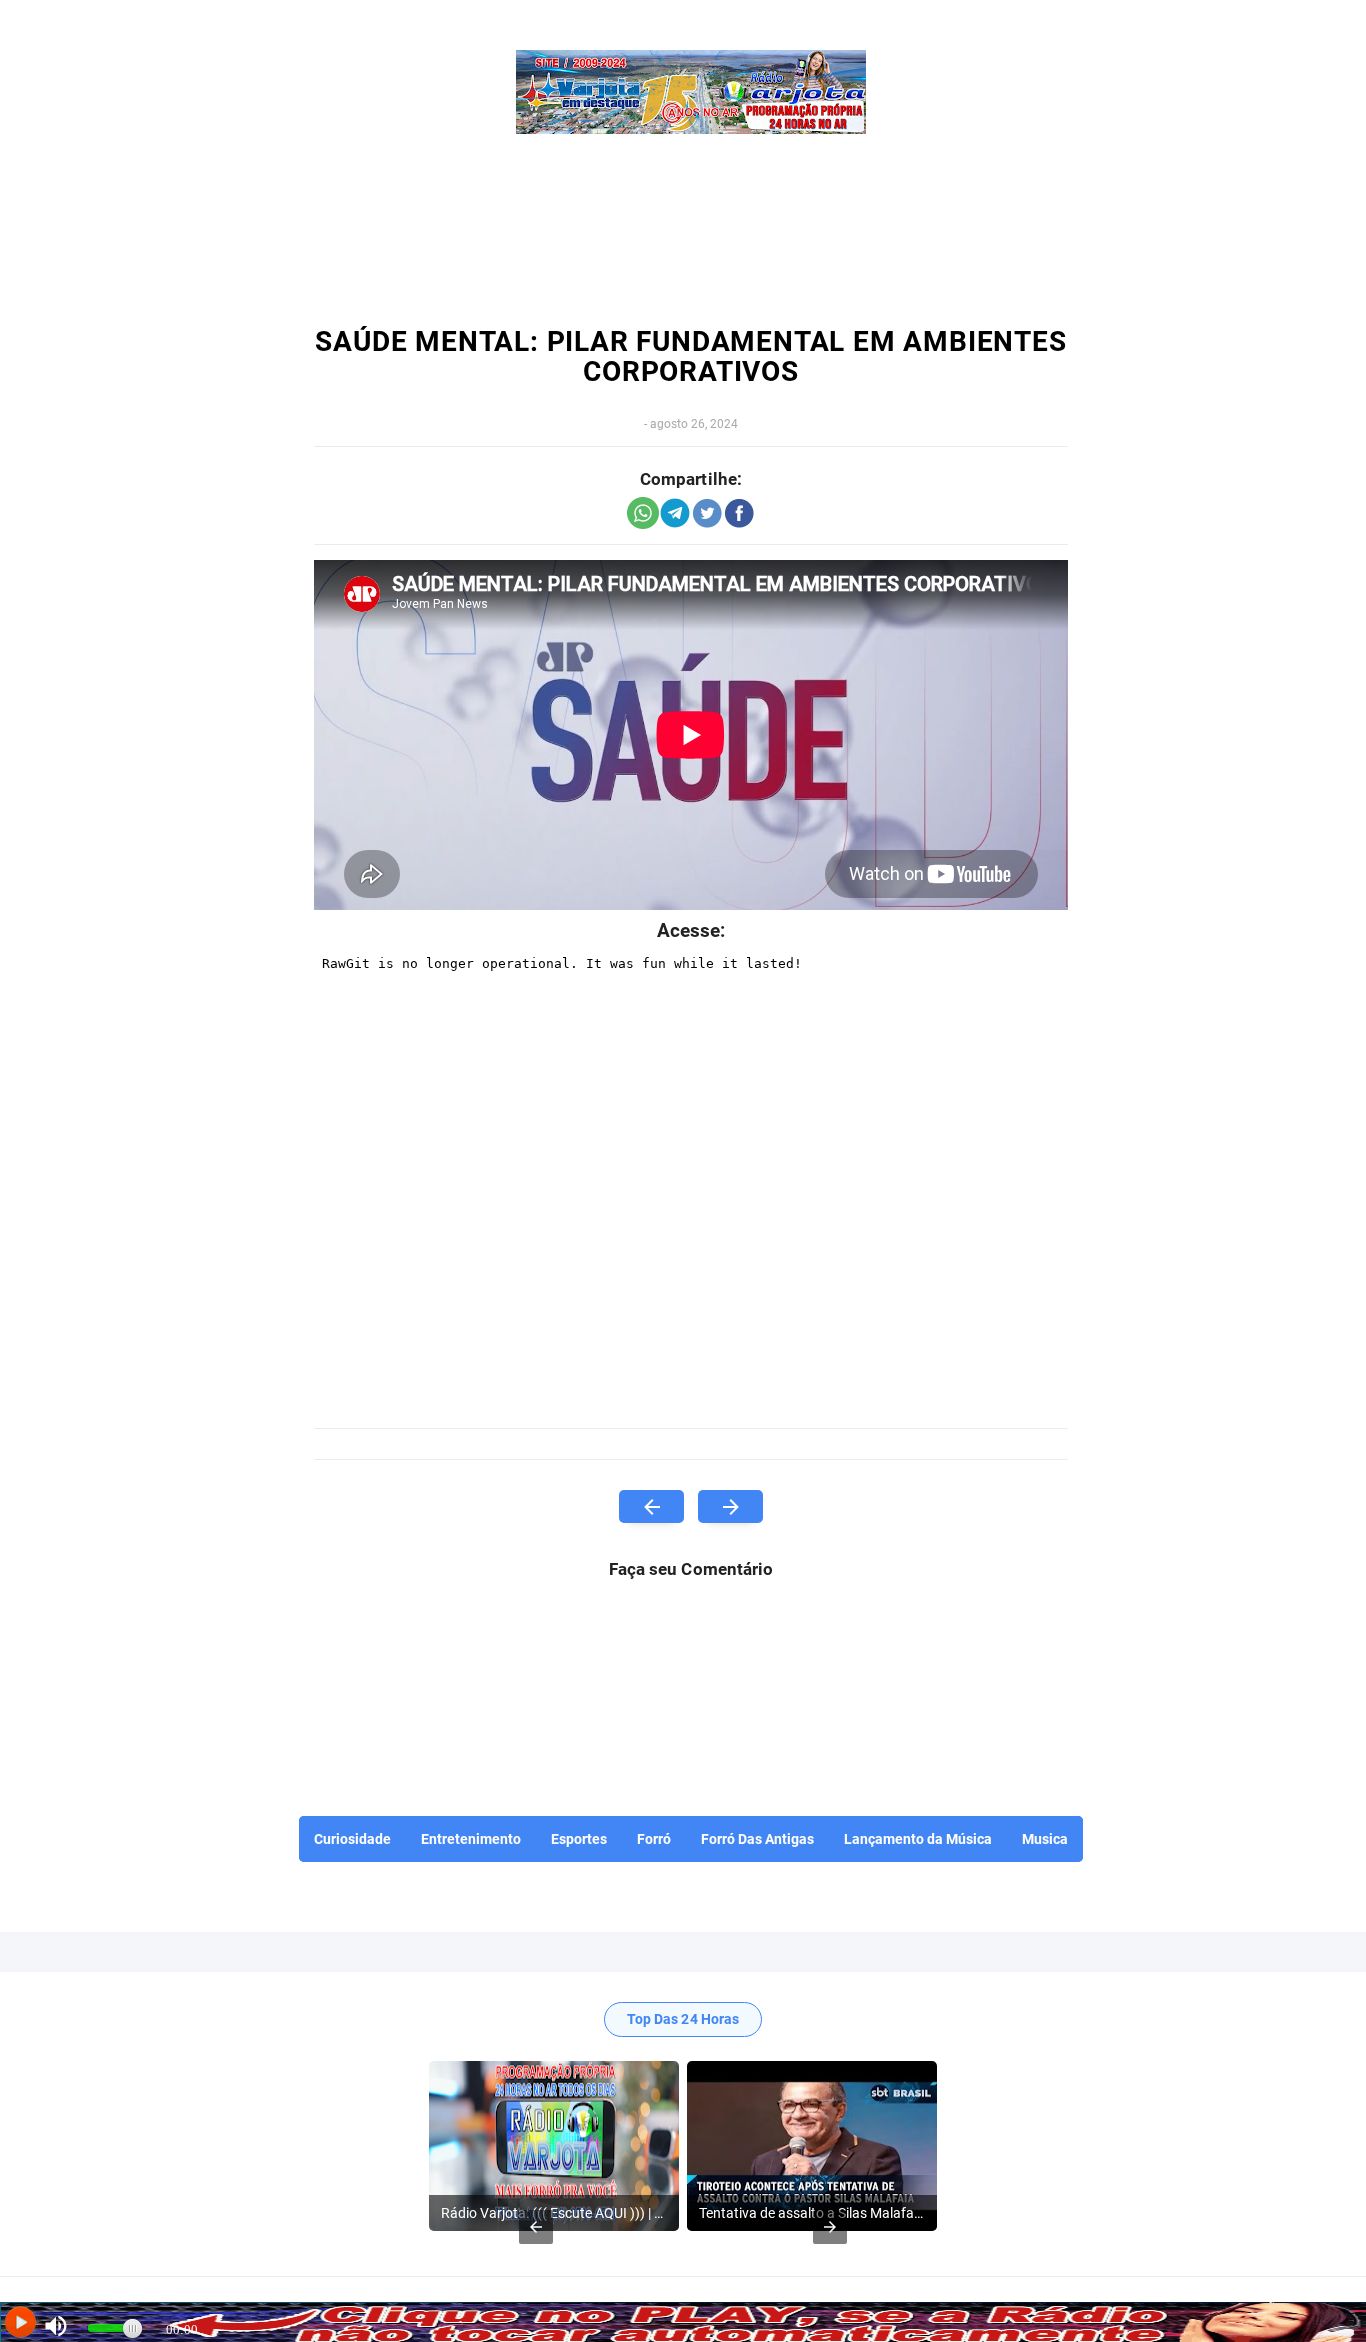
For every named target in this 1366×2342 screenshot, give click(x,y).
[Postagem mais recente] (651, 1506)
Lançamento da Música (918, 1839)
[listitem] (554, 2146)
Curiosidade (352, 1839)
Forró (654, 1839)
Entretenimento (471, 1839)
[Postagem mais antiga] (730, 1506)
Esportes (579, 1839)
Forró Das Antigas (757, 1839)
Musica (1045, 1839)
